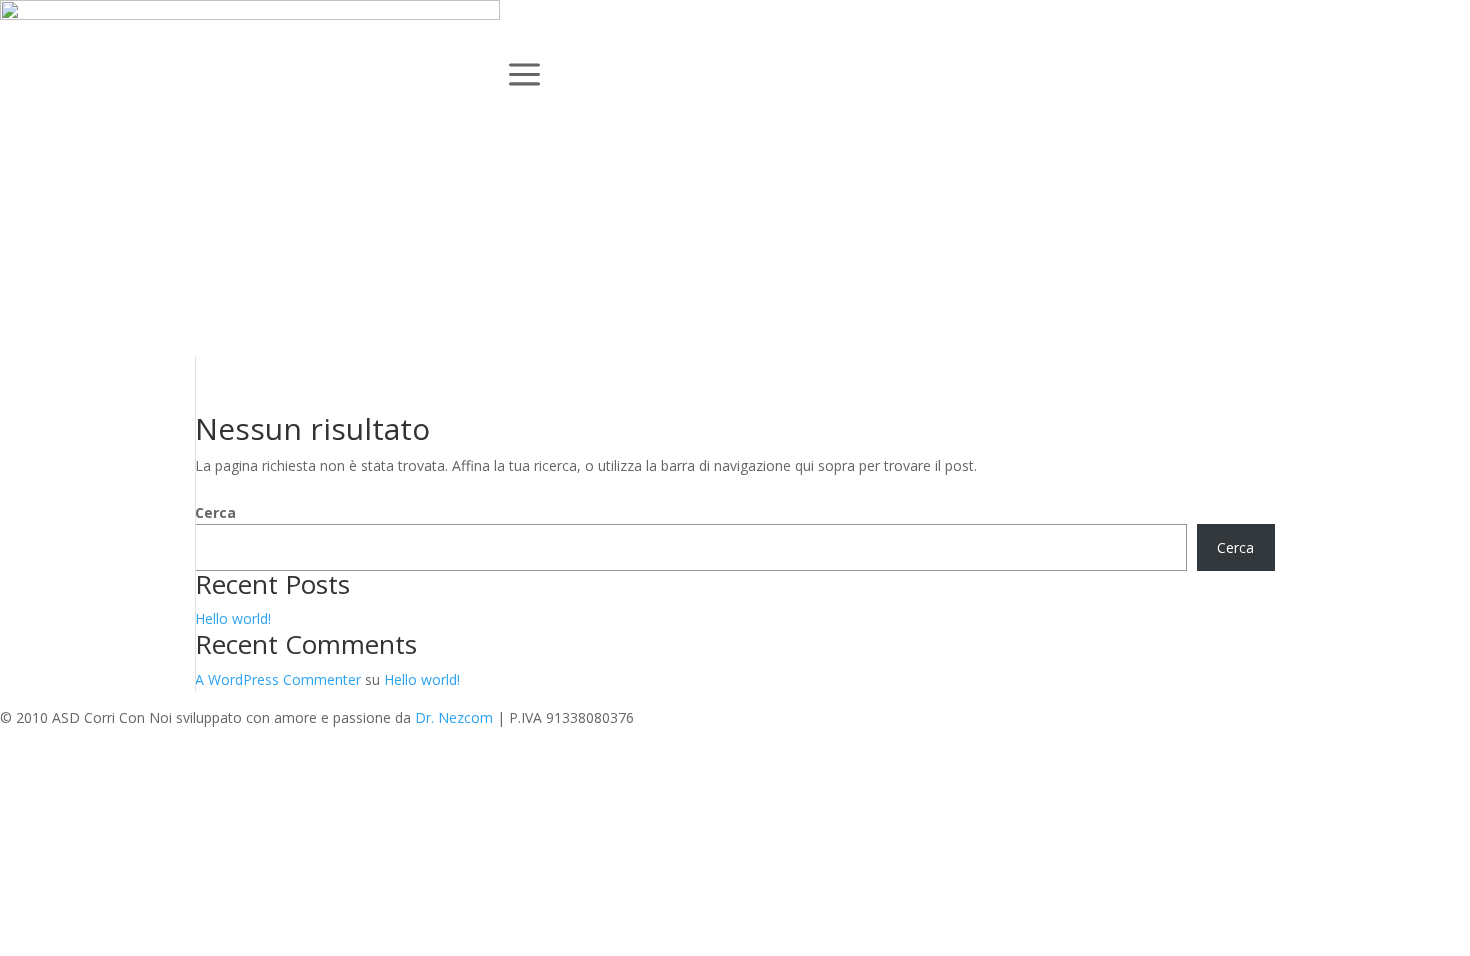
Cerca (215, 512)
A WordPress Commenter (278, 679)
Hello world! (233, 618)
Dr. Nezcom (454, 717)
